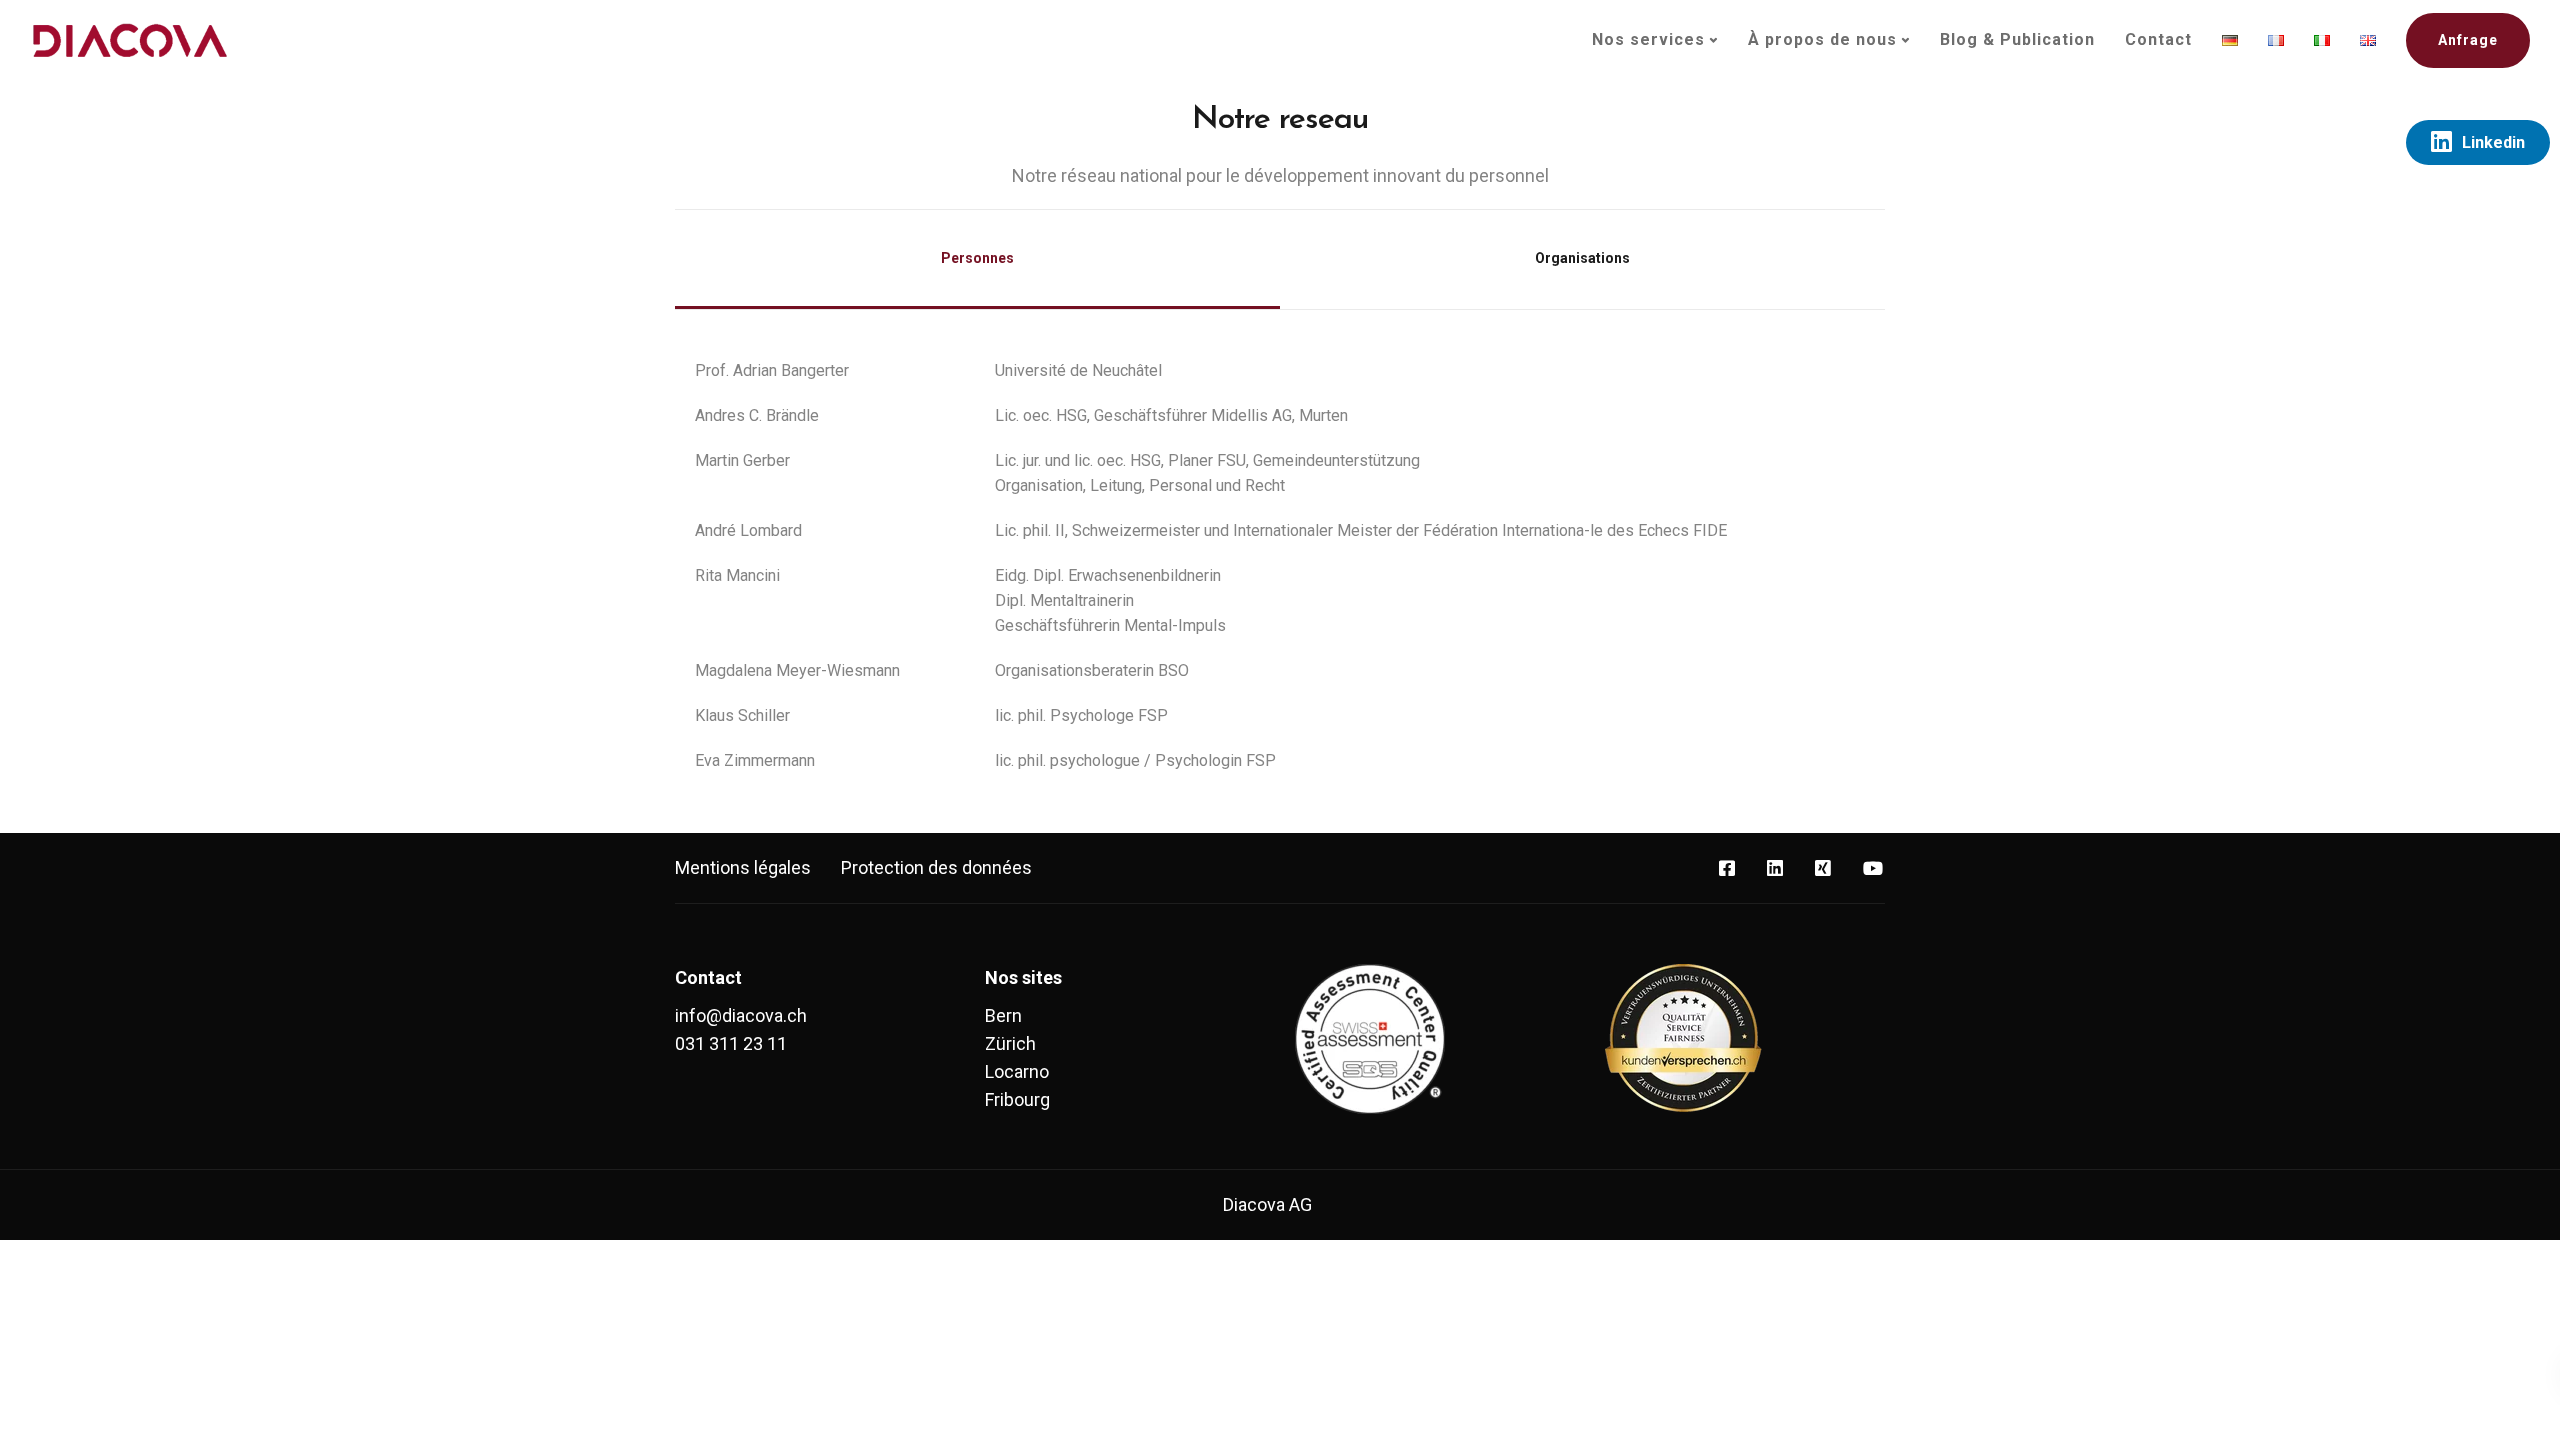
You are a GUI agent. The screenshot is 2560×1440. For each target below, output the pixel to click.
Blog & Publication (2017, 39)
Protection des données (936, 867)
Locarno (1017, 1071)
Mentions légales (743, 867)
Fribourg (1017, 1099)
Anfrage (2468, 40)
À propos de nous (1822, 39)
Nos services (1648, 39)
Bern (1003, 1015)
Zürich (1010, 1043)
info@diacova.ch (741, 1015)
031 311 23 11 (731, 1043)
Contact (2158, 39)
